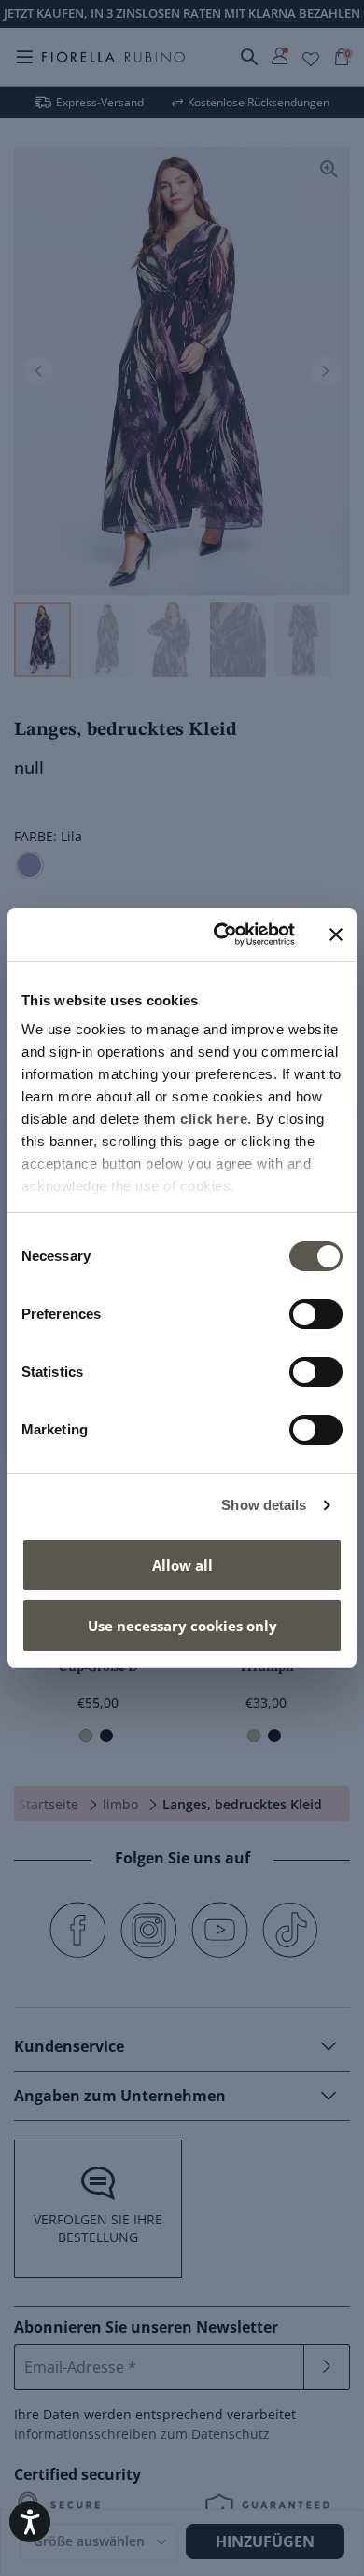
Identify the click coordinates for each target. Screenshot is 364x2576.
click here (214, 1119)
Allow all (182, 1565)
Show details (264, 1505)
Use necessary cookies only (182, 1626)
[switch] (316, 1314)
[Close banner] (336, 935)
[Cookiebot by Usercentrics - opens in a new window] (221, 935)
